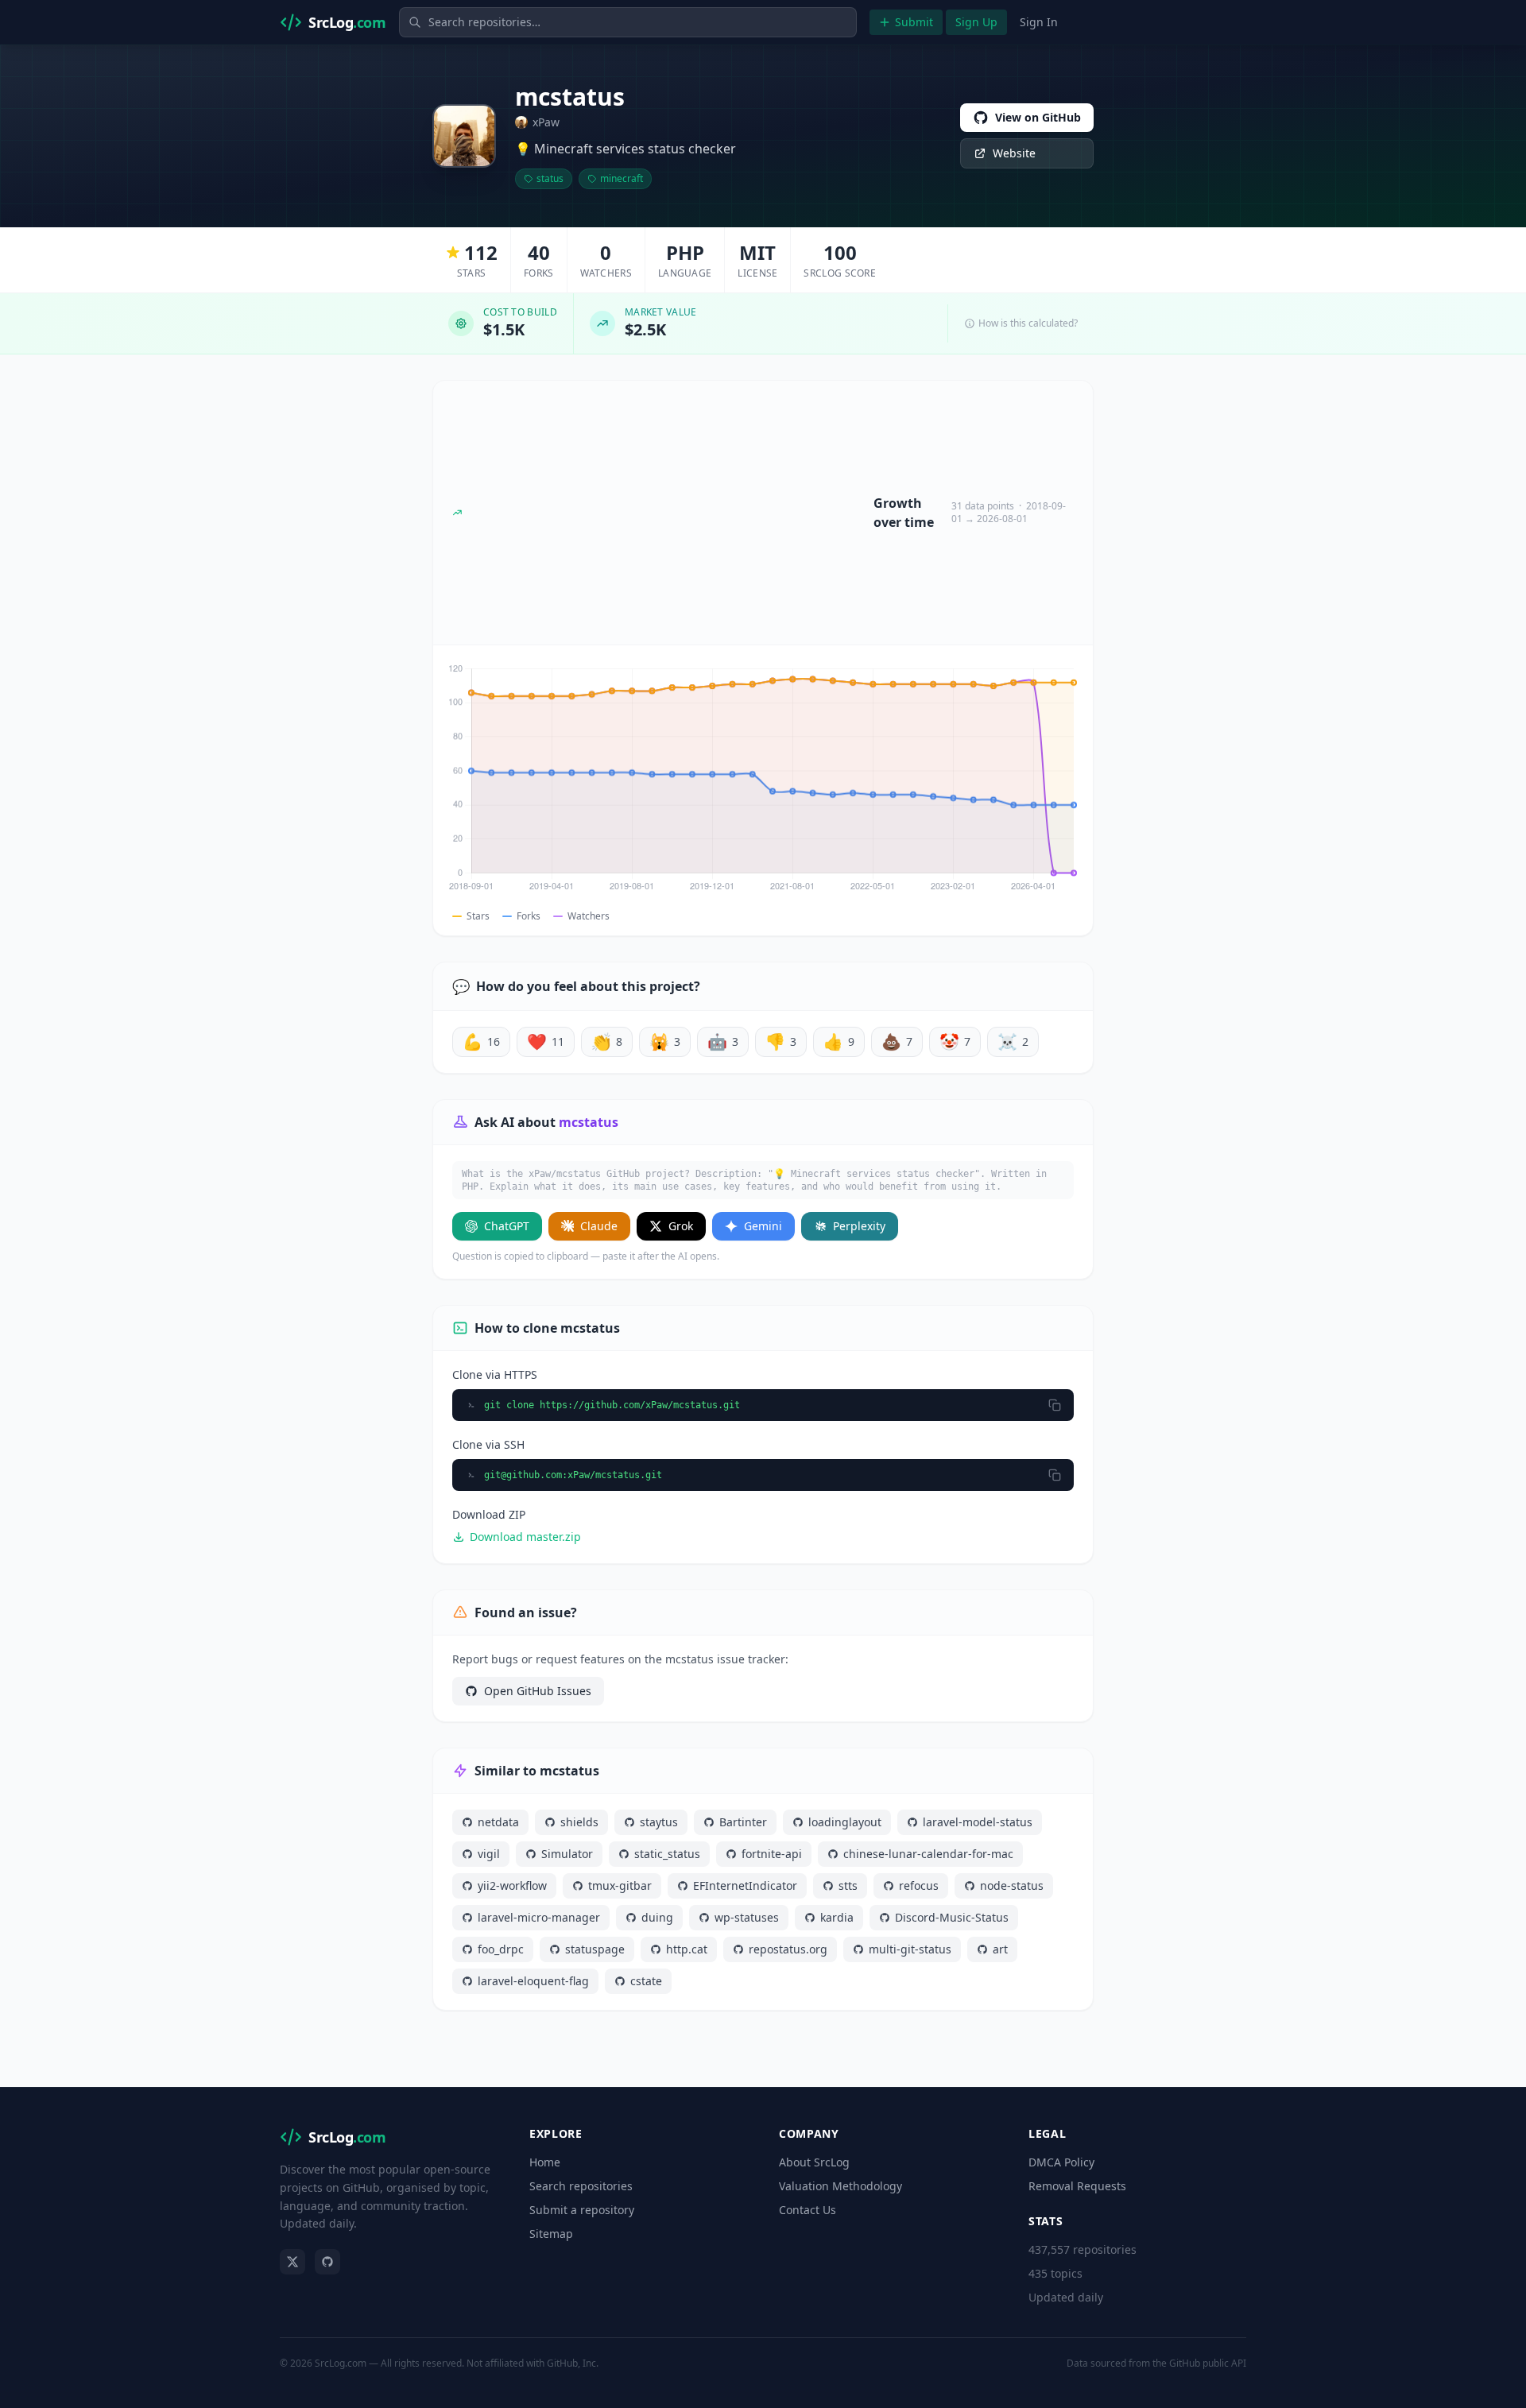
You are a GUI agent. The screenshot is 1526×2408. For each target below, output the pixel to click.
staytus (659, 1822)
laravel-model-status (978, 1822)
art (1000, 1949)
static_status (667, 1854)
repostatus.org (788, 1949)
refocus (919, 1885)
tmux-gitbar (620, 1885)
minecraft (622, 178)
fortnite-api (772, 1854)
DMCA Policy (1061, 2162)
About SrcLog (814, 2162)
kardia (837, 1917)
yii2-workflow (512, 1885)
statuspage (595, 1949)
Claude (599, 1226)
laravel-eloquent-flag (533, 1981)
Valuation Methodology (840, 2186)
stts (848, 1885)
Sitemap (551, 2234)
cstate (646, 1981)
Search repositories (581, 2186)
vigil (489, 1854)
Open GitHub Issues (538, 1691)
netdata (498, 1822)
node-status (1012, 1885)
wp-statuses (747, 1917)
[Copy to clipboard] (1055, 1405)
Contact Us (808, 2210)
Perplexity (859, 1226)
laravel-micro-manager (539, 1917)
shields (579, 1822)
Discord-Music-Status (952, 1917)
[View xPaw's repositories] (464, 136)
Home (545, 2162)
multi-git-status (910, 1949)
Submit (914, 22)
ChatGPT (507, 1226)
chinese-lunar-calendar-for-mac (928, 1854)
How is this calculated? (1028, 323)
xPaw (546, 122)
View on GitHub (1038, 117)
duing (657, 1917)
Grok (681, 1226)
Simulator (567, 1854)
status (550, 178)
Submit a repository (582, 2210)
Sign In (1039, 22)
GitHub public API (1208, 2363)
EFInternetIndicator (745, 1885)
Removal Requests (1077, 2186)
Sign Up (976, 22)
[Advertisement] (668, 513)
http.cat (687, 1949)
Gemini (763, 1226)
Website (1014, 153)
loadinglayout (845, 1822)
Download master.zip (525, 1537)
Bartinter (743, 1822)
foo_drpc (501, 1949)
